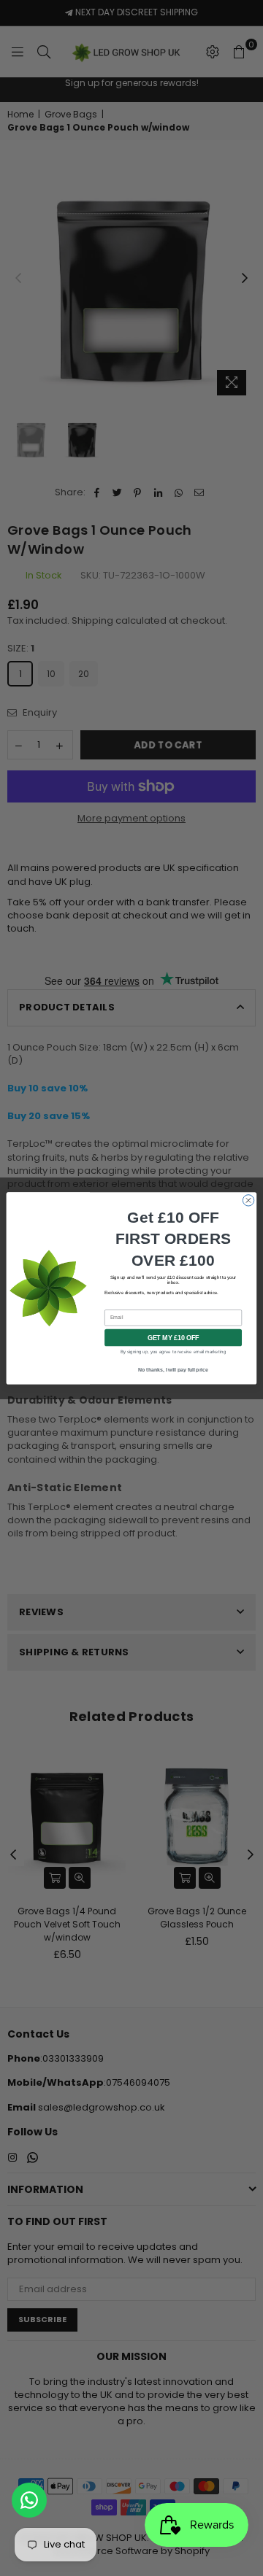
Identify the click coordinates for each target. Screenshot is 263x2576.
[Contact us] (29, 2500)
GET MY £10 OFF (174, 1337)
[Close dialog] (248, 1200)
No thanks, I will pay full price (173, 1370)
